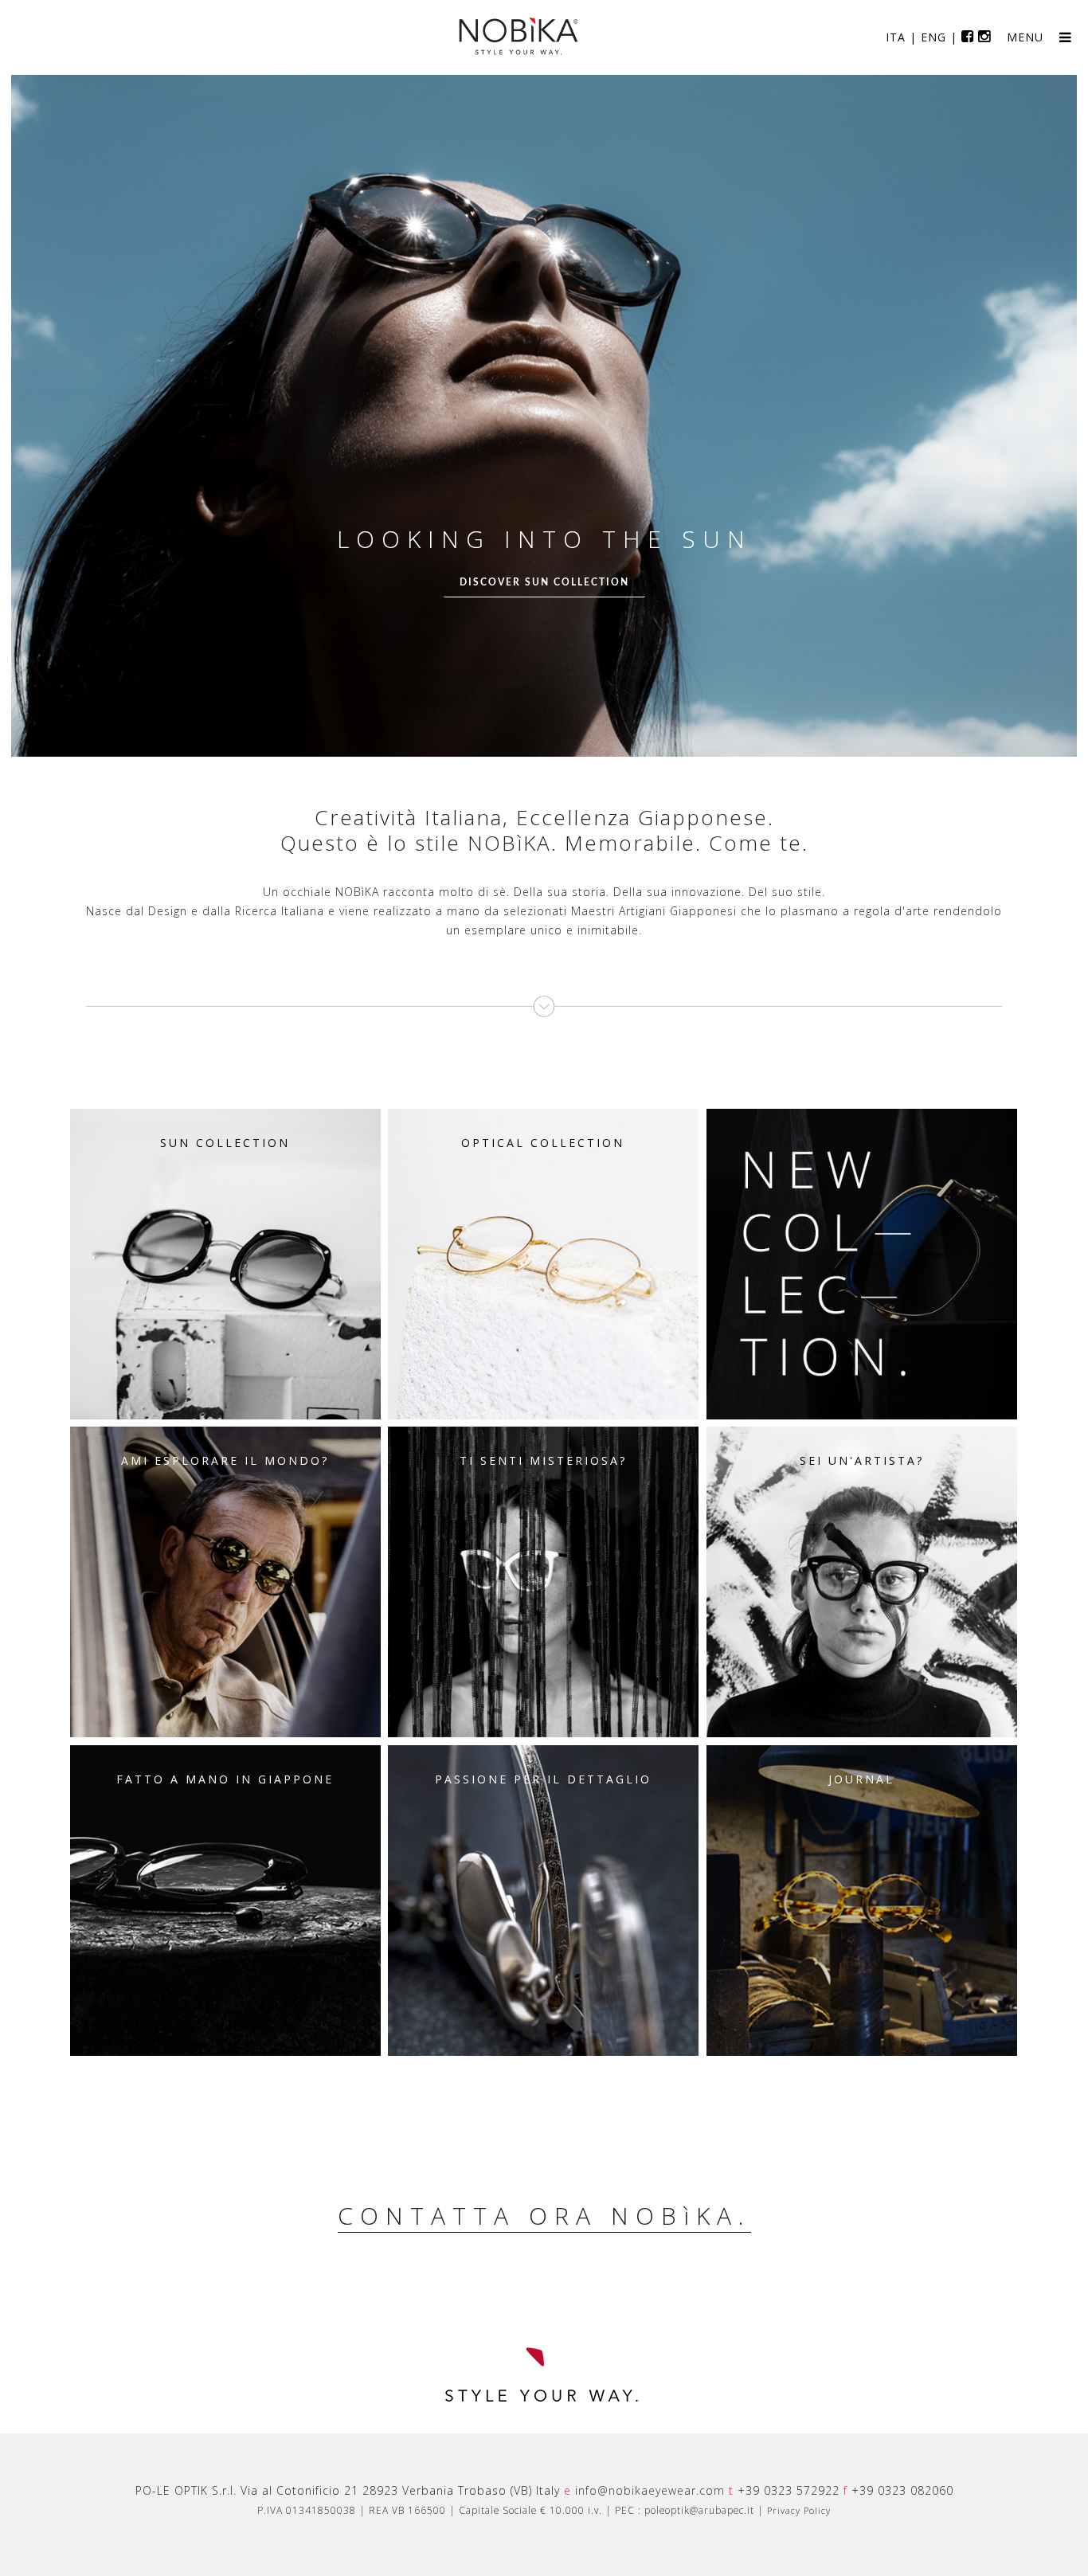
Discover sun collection (544, 582)
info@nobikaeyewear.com (650, 2490)
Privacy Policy (799, 2510)
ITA (896, 37)
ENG (933, 37)
